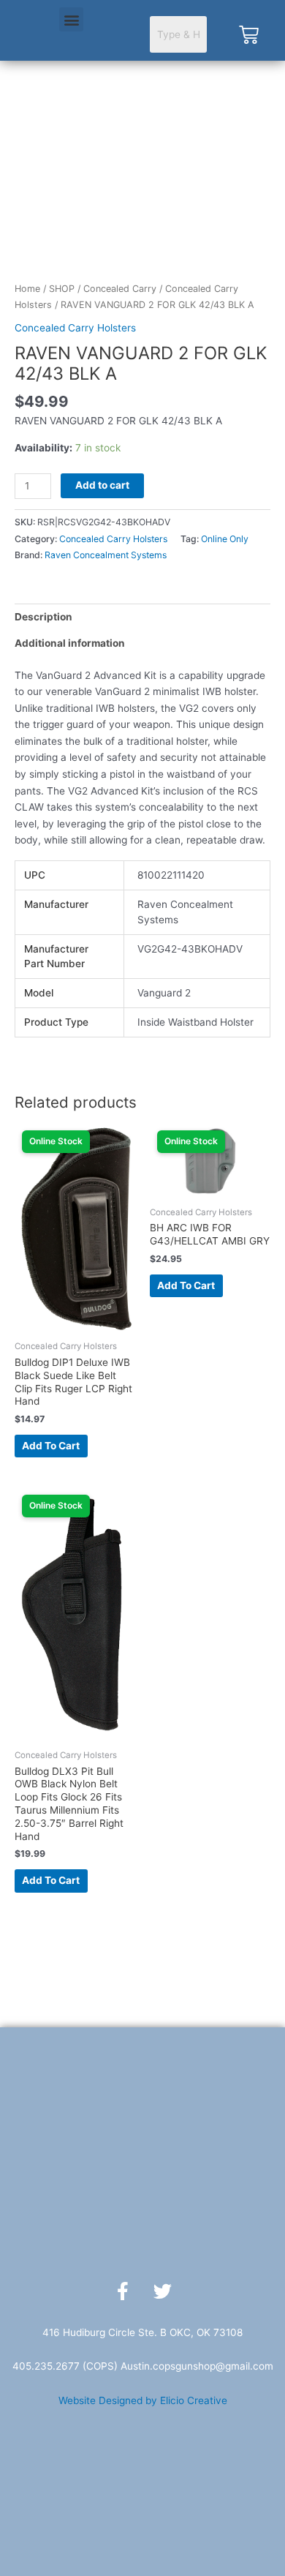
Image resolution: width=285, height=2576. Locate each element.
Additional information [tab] (70, 643)
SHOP (62, 289)
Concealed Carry (120, 289)
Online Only (225, 539)
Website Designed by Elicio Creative (143, 2400)
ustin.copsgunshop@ (176, 2366)
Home (27, 289)
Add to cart (102, 485)
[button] (71, 19)
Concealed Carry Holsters (75, 328)
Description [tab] (43, 617)
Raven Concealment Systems (106, 555)
